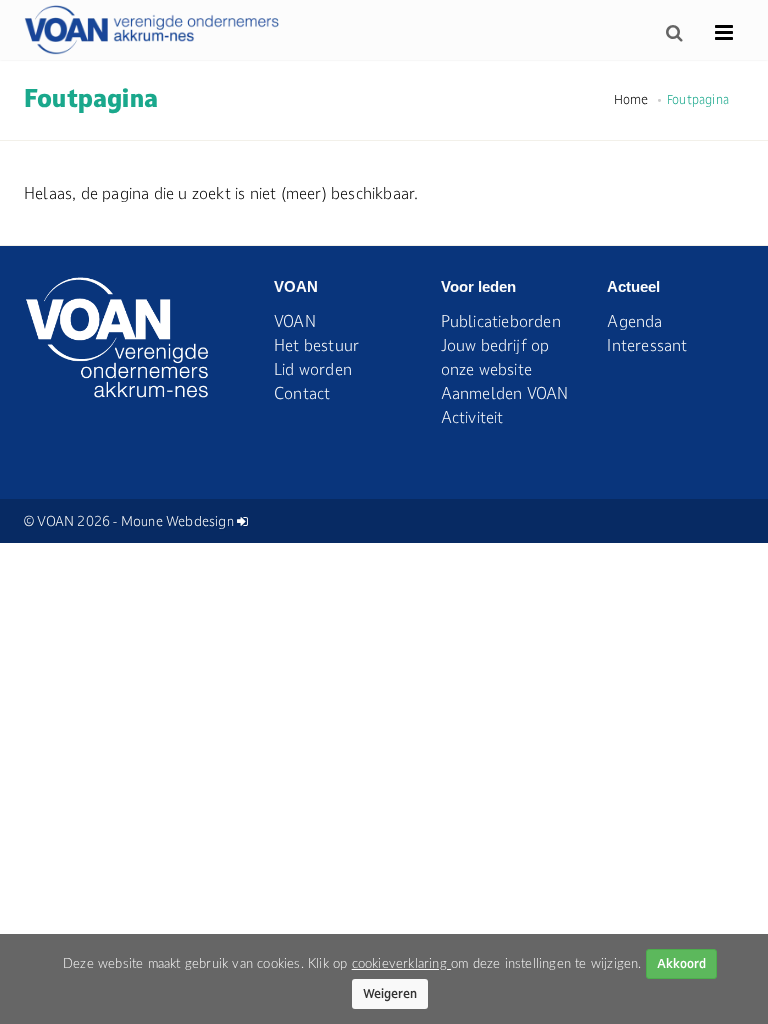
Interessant (647, 345)
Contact (302, 393)
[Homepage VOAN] (153, 30)
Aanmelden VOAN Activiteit (505, 405)
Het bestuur (316, 345)
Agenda (634, 321)
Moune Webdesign (177, 521)
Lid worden (313, 369)
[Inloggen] (242, 521)
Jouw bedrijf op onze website (495, 357)
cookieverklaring (401, 964)
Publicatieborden (501, 321)
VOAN (295, 321)
